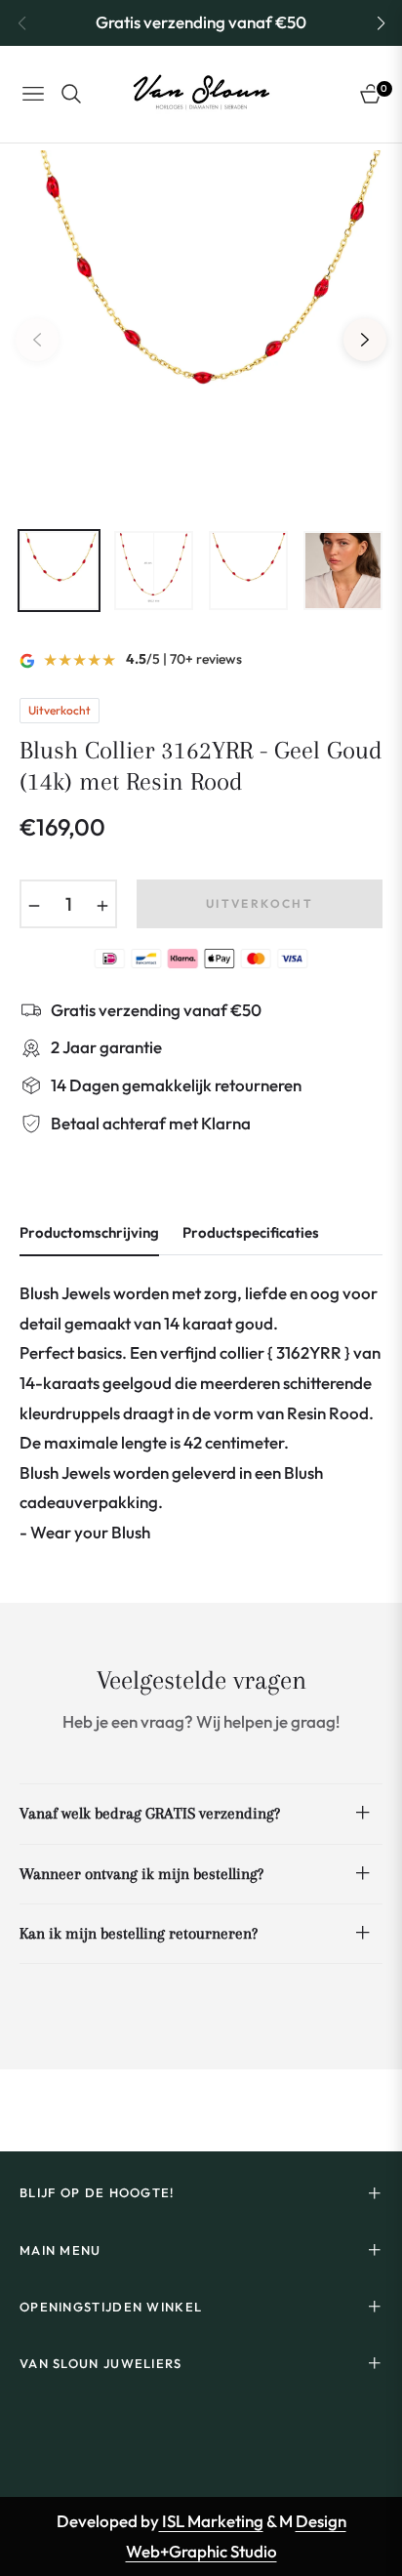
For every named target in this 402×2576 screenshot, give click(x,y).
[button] (381, 23)
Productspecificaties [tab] (251, 1233)
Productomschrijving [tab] (89, 1233)
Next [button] (365, 340)
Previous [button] (37, 340)
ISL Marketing (211, 2521)
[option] (201, 332)
